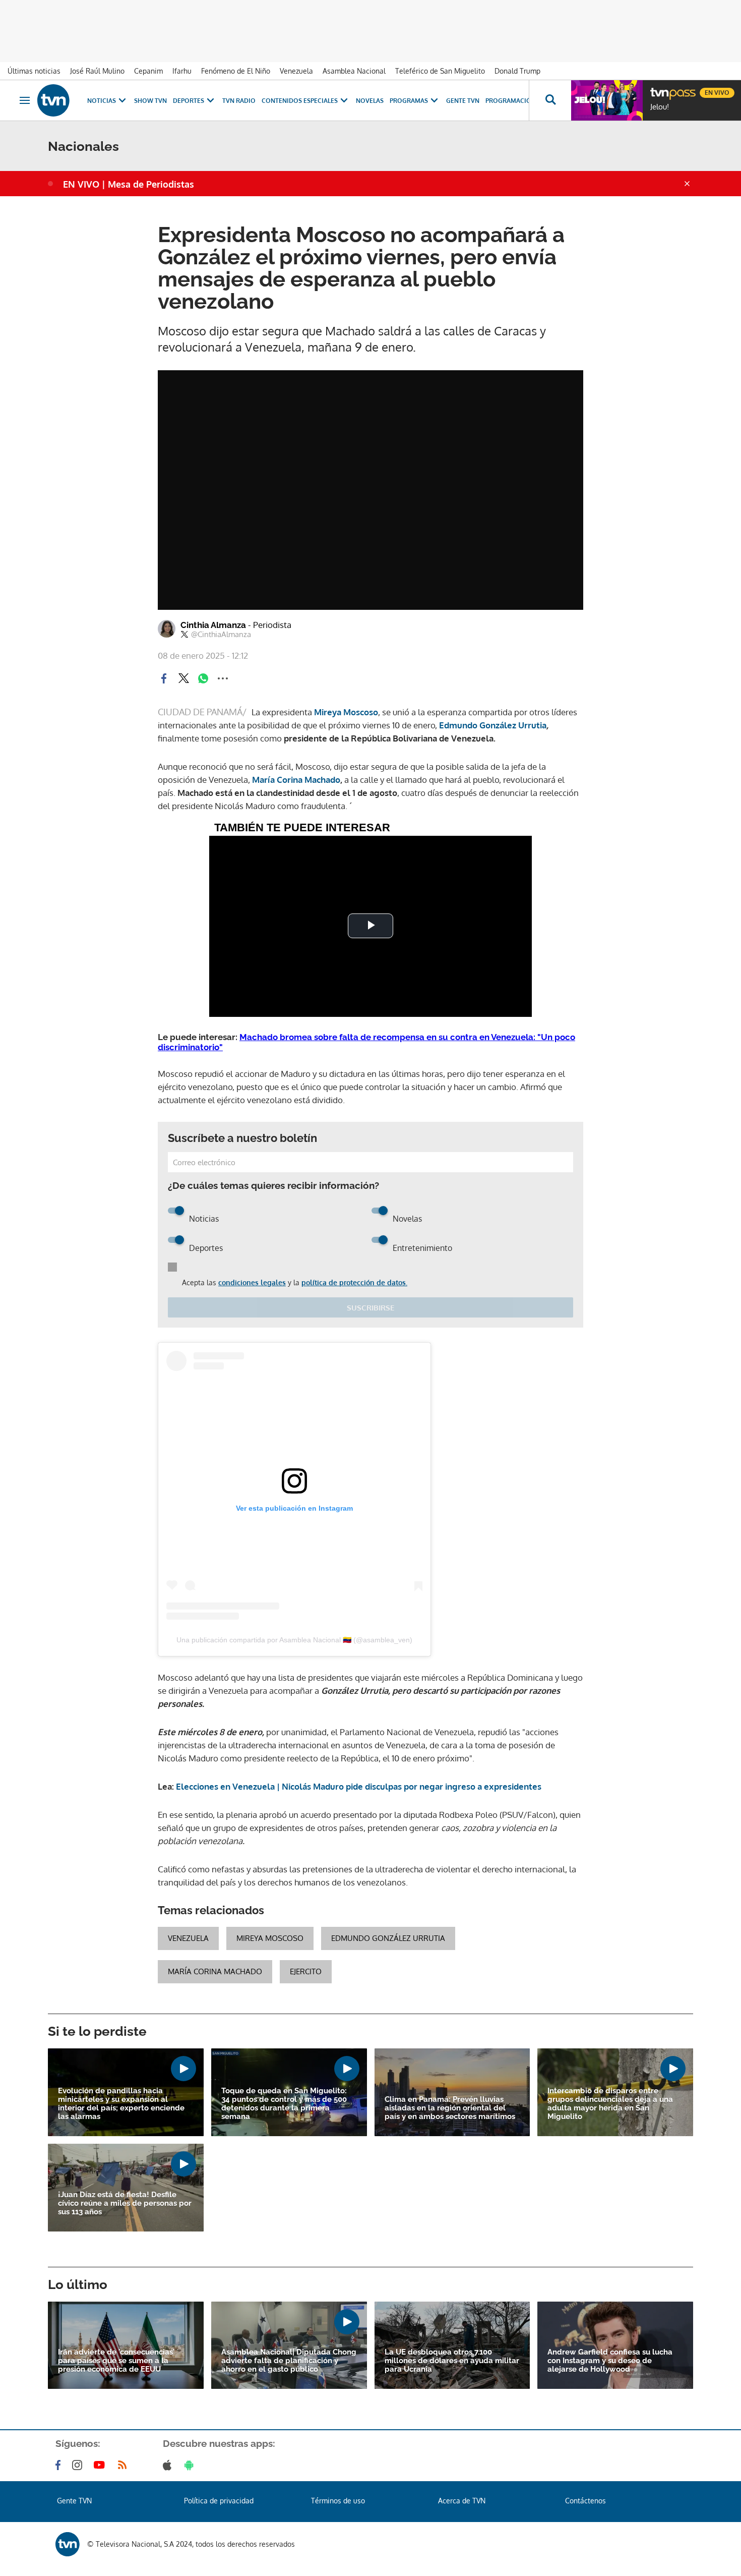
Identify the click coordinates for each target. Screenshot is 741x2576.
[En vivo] (659, 89)
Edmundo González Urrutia (388, 1938)
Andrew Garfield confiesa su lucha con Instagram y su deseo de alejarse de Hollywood (610, 2361)
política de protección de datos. (354, 1282)
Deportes (189, 101)
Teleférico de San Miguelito (440, 71)
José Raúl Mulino (97, 71)
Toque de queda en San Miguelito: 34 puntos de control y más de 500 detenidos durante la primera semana (284, 2104)
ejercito (306, 1971)
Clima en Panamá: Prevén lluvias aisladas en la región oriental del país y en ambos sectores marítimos (450, 2108)
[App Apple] (169, 2465)
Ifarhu (182, 71)
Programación (511, 101)
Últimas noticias (34, 71)
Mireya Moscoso (345, 712)
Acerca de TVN (462, 2501)
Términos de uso (338, 2501)
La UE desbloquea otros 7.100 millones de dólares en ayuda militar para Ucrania (452, 2361)
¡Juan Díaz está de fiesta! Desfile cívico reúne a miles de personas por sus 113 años (125, 2203)
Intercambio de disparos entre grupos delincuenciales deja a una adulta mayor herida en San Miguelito (610, 2104)
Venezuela (296, 71)
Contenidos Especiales (300, 101)
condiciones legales (252, 1282)
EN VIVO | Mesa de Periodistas (129, 184)
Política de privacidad (219, 2501)
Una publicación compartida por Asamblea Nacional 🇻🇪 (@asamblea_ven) (294, 1640)
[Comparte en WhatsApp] (203, 678)
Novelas (370, 101)
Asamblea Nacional (354, 71)
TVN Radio (239, 101)
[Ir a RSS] (125, 2465)
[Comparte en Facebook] (164, 678)
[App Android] (191, 2465)
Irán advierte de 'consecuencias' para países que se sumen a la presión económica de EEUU (116, 2361)
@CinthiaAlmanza (221, 635)
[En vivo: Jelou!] (607, 100)
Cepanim (148, 71)
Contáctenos (585, 2501)
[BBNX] (68, 2544)
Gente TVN (463, 101)
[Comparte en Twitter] (183, 678)
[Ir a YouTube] (101, 2465)
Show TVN (150, 101)
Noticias (102, 101)
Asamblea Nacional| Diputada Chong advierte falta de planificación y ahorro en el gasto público (289, 2361)
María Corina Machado (215, 1971)
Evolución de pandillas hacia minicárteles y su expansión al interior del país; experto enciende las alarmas (121, 2104)
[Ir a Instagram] (79, 2465)
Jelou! (660, 107)
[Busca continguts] (550, 100)
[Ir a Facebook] (60, 2465)
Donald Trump (517, 71)
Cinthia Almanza (236, 625)
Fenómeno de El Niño (236, 71)
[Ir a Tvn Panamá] (53, 100)
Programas (409, 101)
